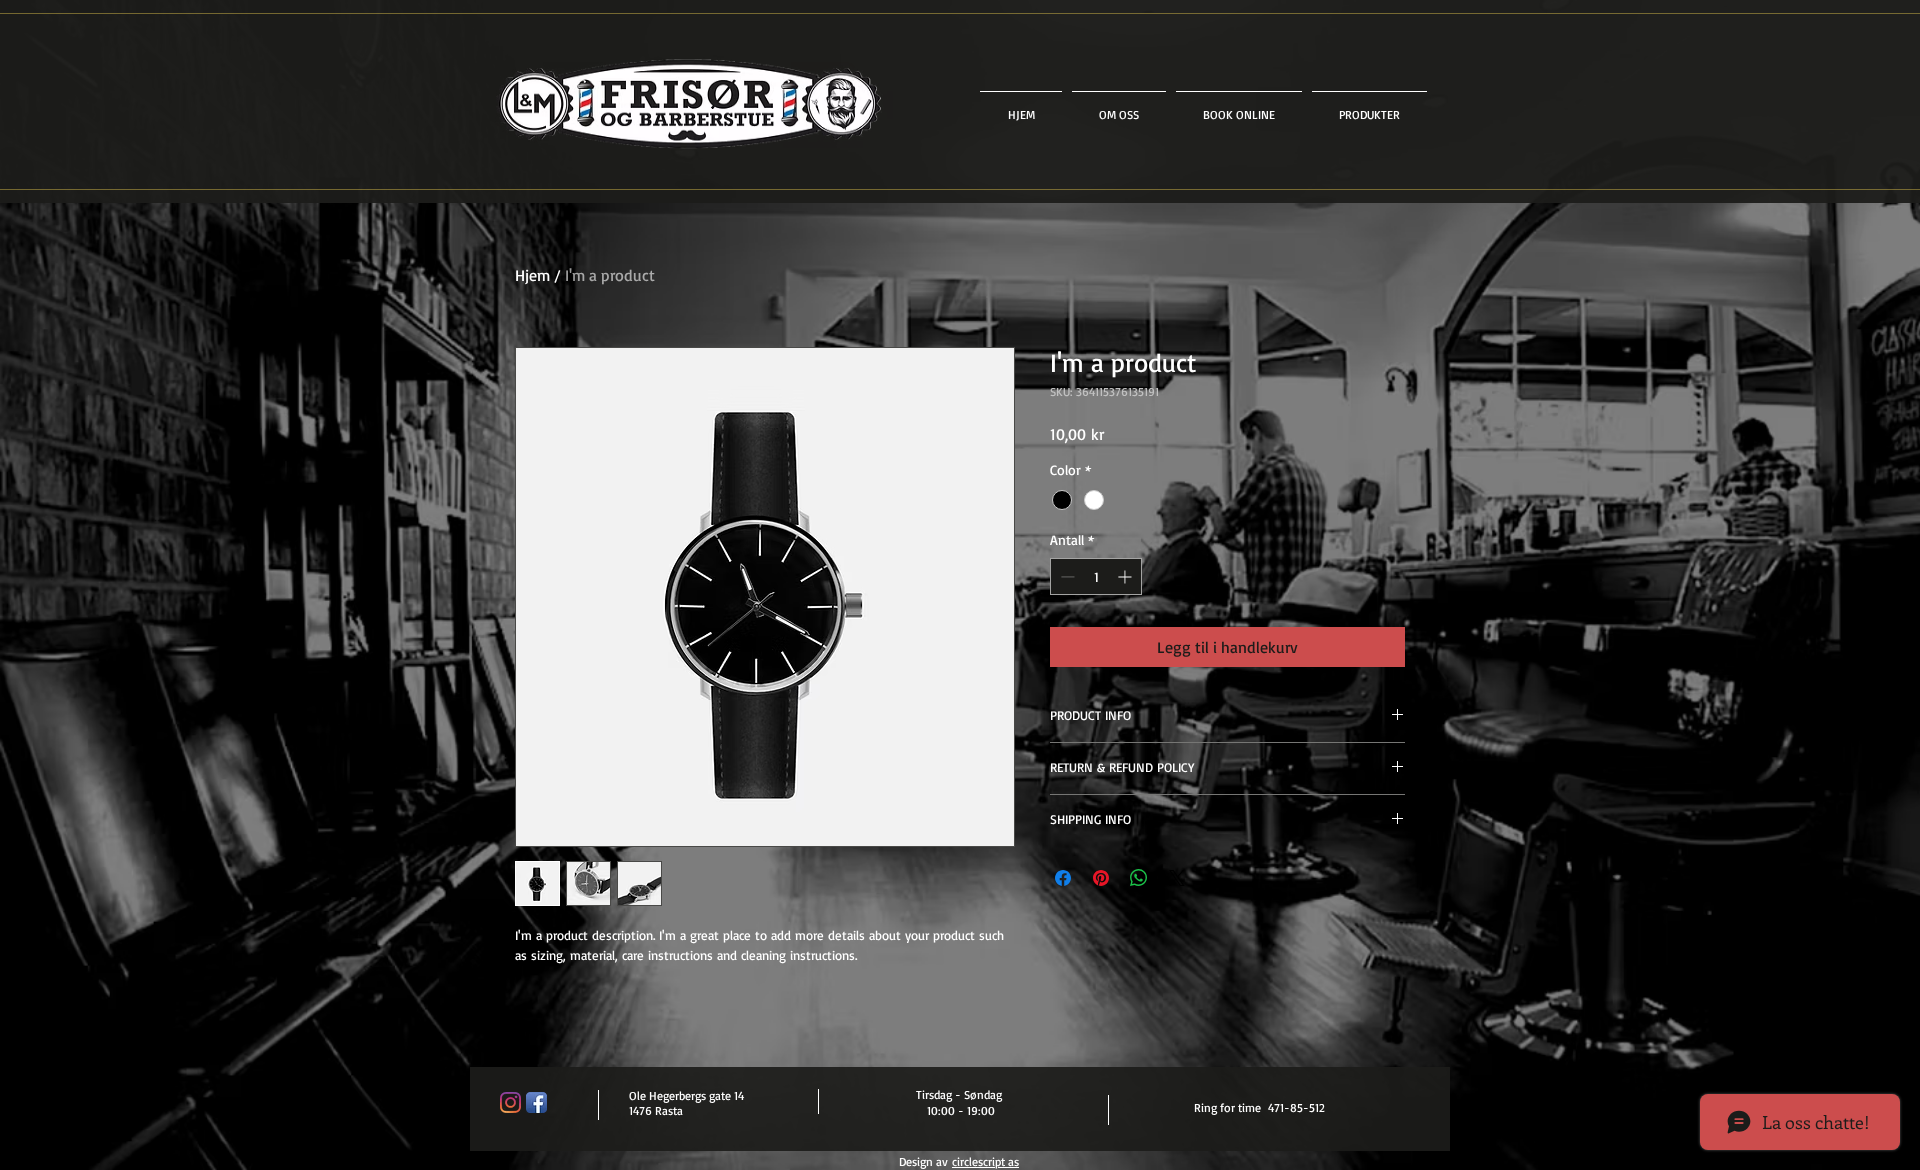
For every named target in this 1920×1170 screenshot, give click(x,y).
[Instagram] (510, 1102)
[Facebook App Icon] (536, 1102)
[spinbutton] (1096, 576)
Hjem (532, 275)
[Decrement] (1065, 576)
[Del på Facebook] (1063, 878)
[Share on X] (1177, 878)
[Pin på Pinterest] (1101, 878)
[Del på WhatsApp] (1139, 878)
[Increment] (1126, 576)
